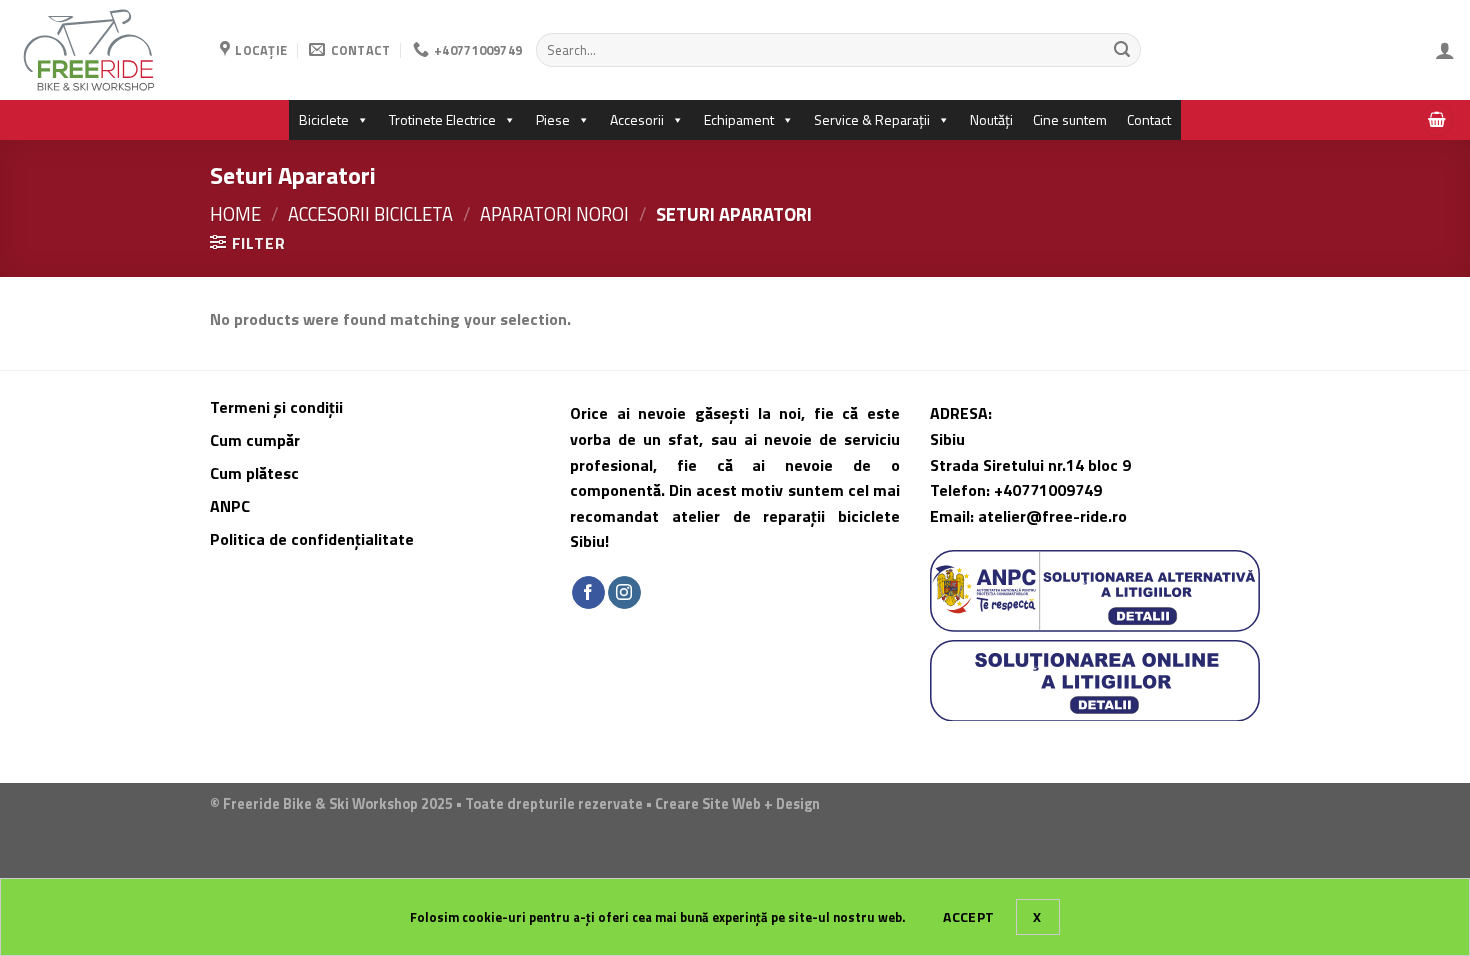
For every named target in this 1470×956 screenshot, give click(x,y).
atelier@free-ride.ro (1052, 516)
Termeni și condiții (276, 407)
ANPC (230, 506)
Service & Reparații (872, 119)
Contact (1149, 119)
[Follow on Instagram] (624, 593)
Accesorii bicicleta (370, 214)
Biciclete (324, 119)
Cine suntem (1070, 119)
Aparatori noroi (554, 214)
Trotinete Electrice (442, 119)
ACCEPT (969, 916)
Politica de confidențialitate (312, 539)
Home (235, 214)
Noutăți (991, 119)
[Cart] (1437, 120)
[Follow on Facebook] (588, 593)
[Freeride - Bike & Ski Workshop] (102, 50)
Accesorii (637, 119)
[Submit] (1122, 50)
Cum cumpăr (257, 440)
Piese (553, 119)
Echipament (739, 119)
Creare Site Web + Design (737, 804)
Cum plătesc (256, 473)
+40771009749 (1048, 490)
